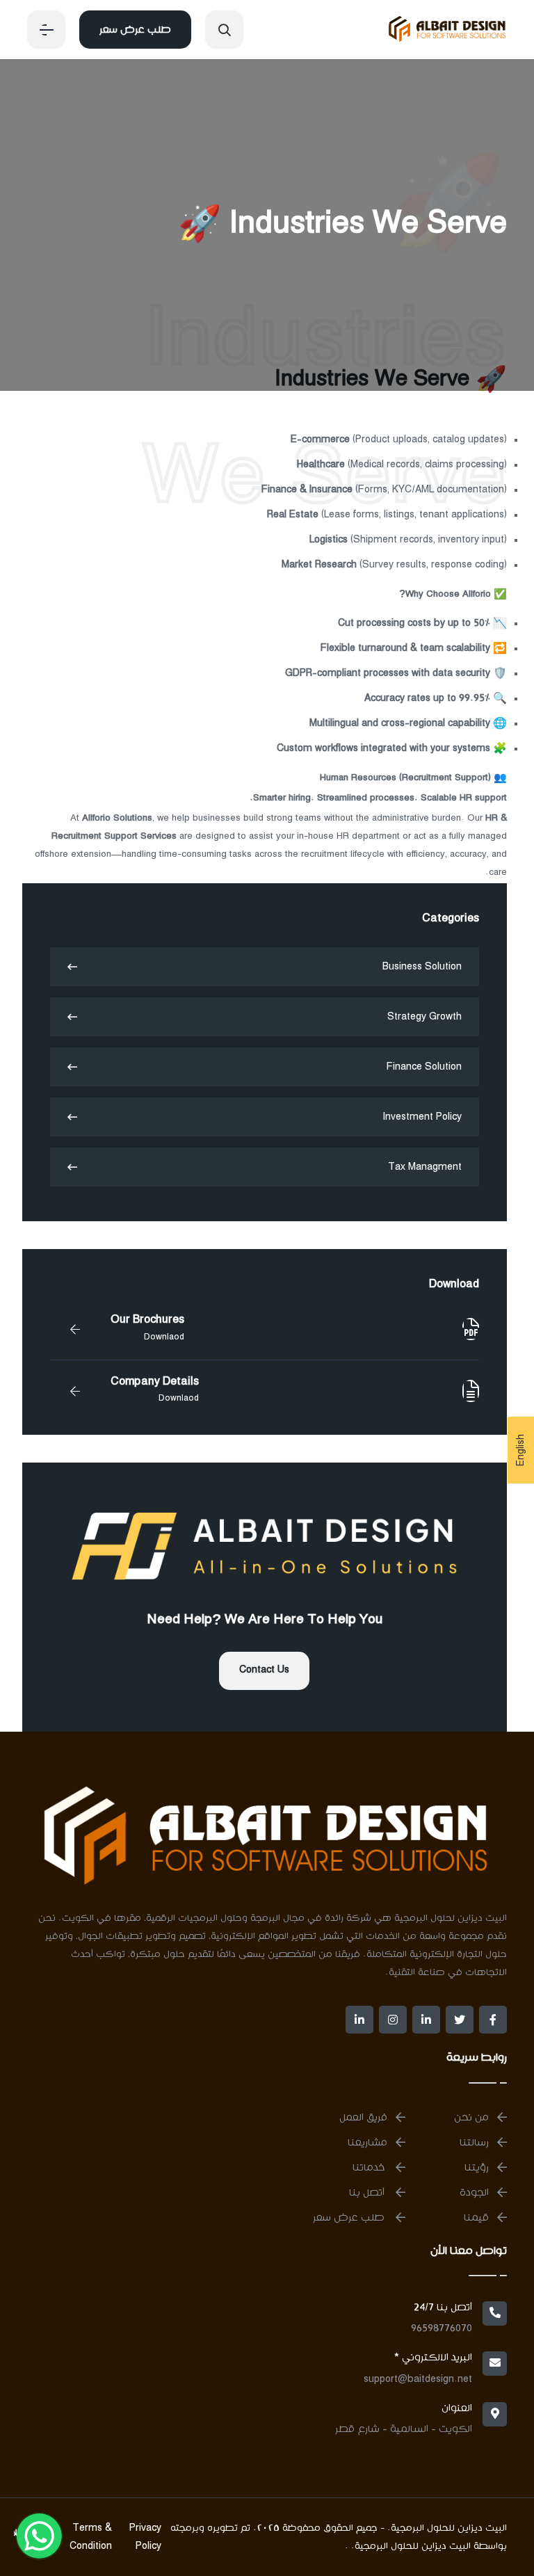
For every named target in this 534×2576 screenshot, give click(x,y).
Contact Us (264, 1670)
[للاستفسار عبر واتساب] (40, 2536)
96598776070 (442, 2328)
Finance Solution (424, 1067)
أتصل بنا (368, 2193)
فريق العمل (363, 2118)
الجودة (474, 2193)
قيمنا (476, 2218)
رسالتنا (474, 2143)
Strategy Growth (424, 1017)
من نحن (471, 2118)
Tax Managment (425, 1167)
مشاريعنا (367, 2143)
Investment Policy (422, 1117)
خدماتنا (370, 2168)
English (521, 1450)
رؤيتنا (477, 2168)
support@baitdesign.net (418, 2379)
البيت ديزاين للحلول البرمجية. (410, 2546)
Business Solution (422, 967)
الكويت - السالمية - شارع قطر (404, 2429)
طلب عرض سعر (135, 30)
